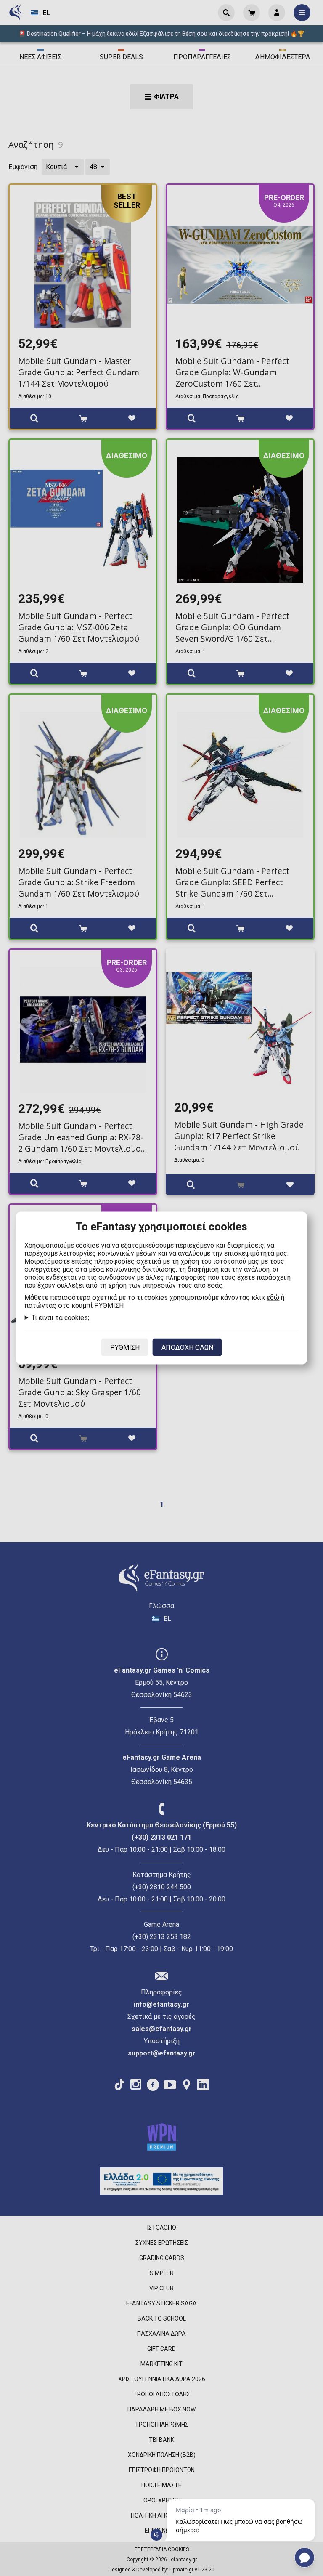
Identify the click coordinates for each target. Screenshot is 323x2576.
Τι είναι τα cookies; (60, 1318)
